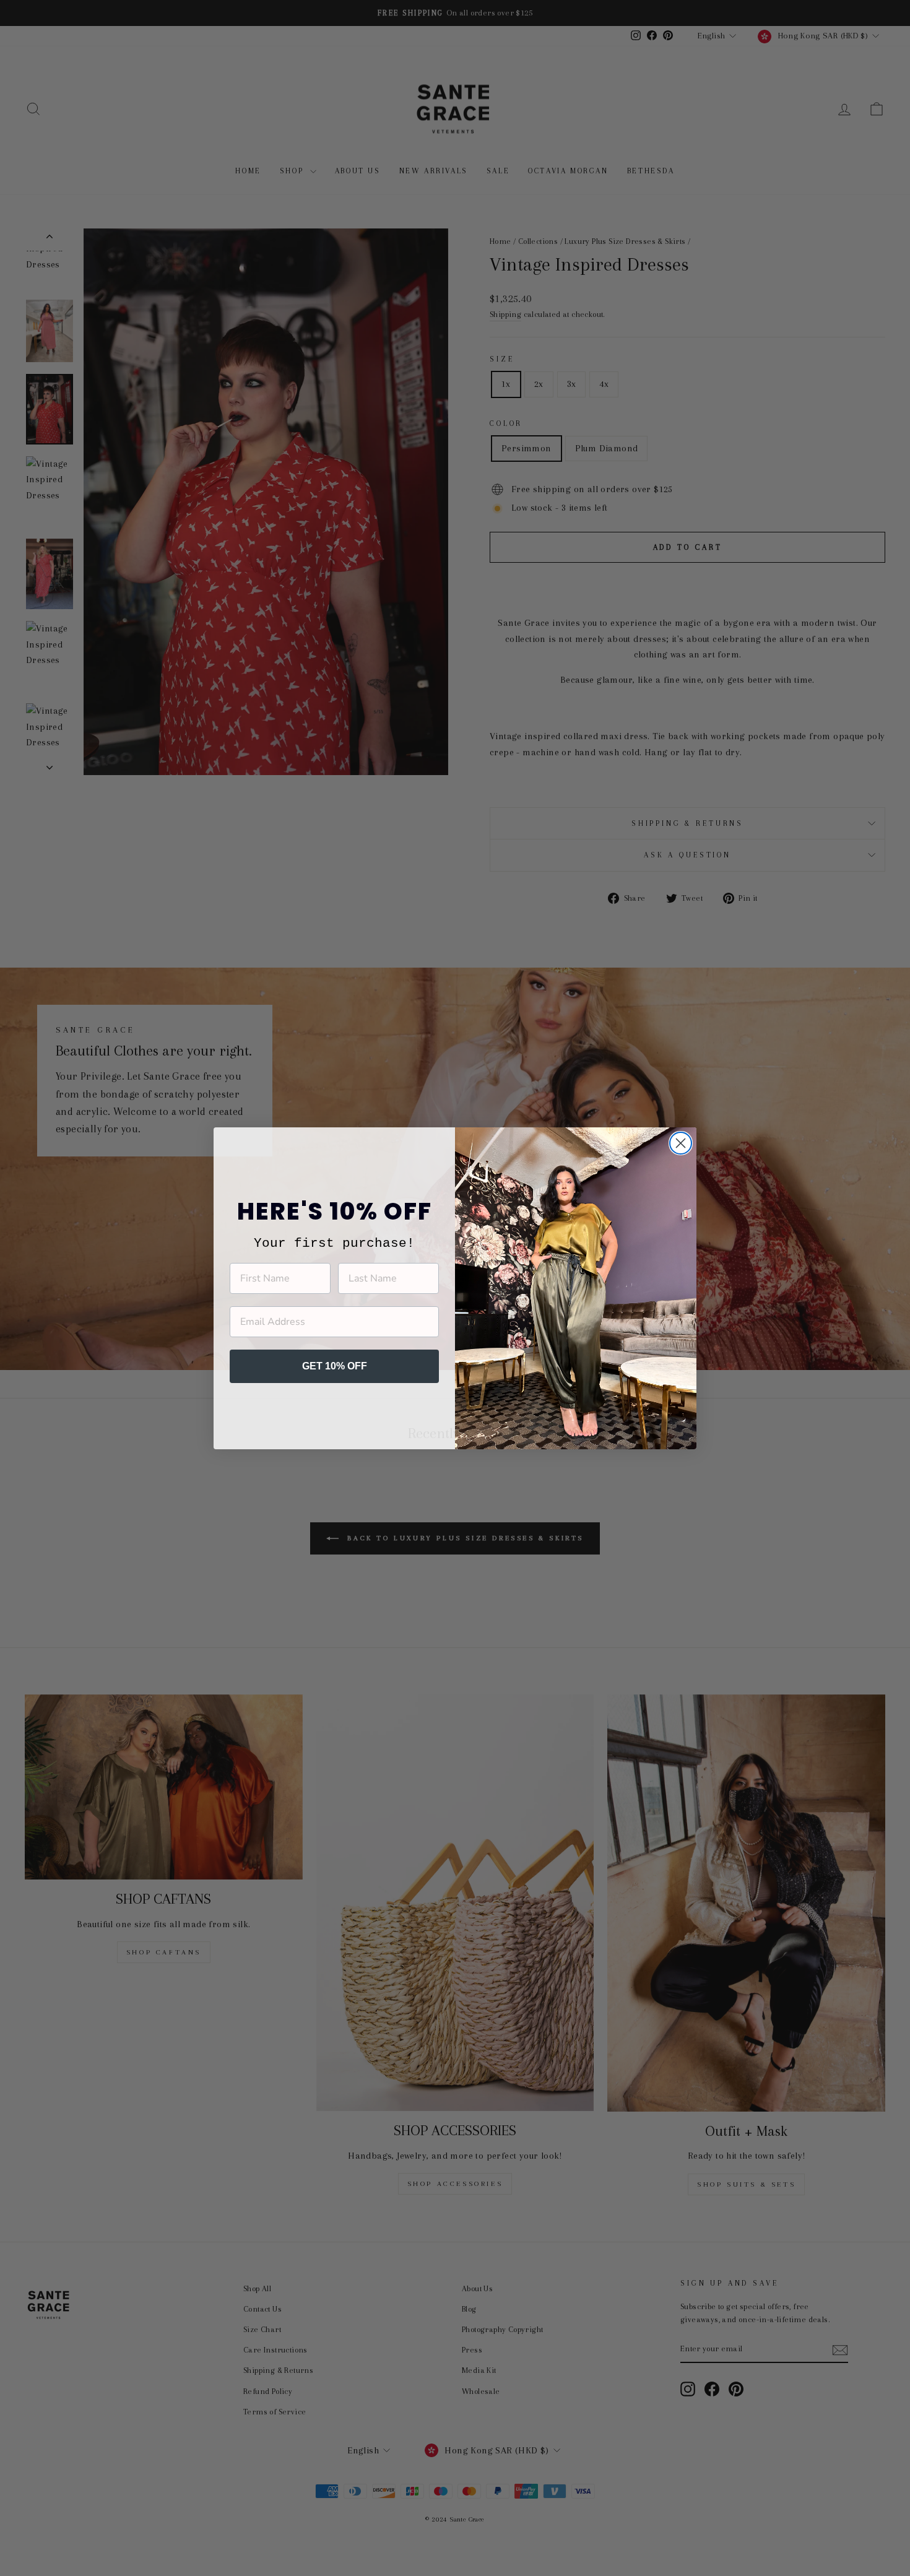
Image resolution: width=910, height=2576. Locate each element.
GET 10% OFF (335, 1366)
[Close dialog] (681, 1143)
